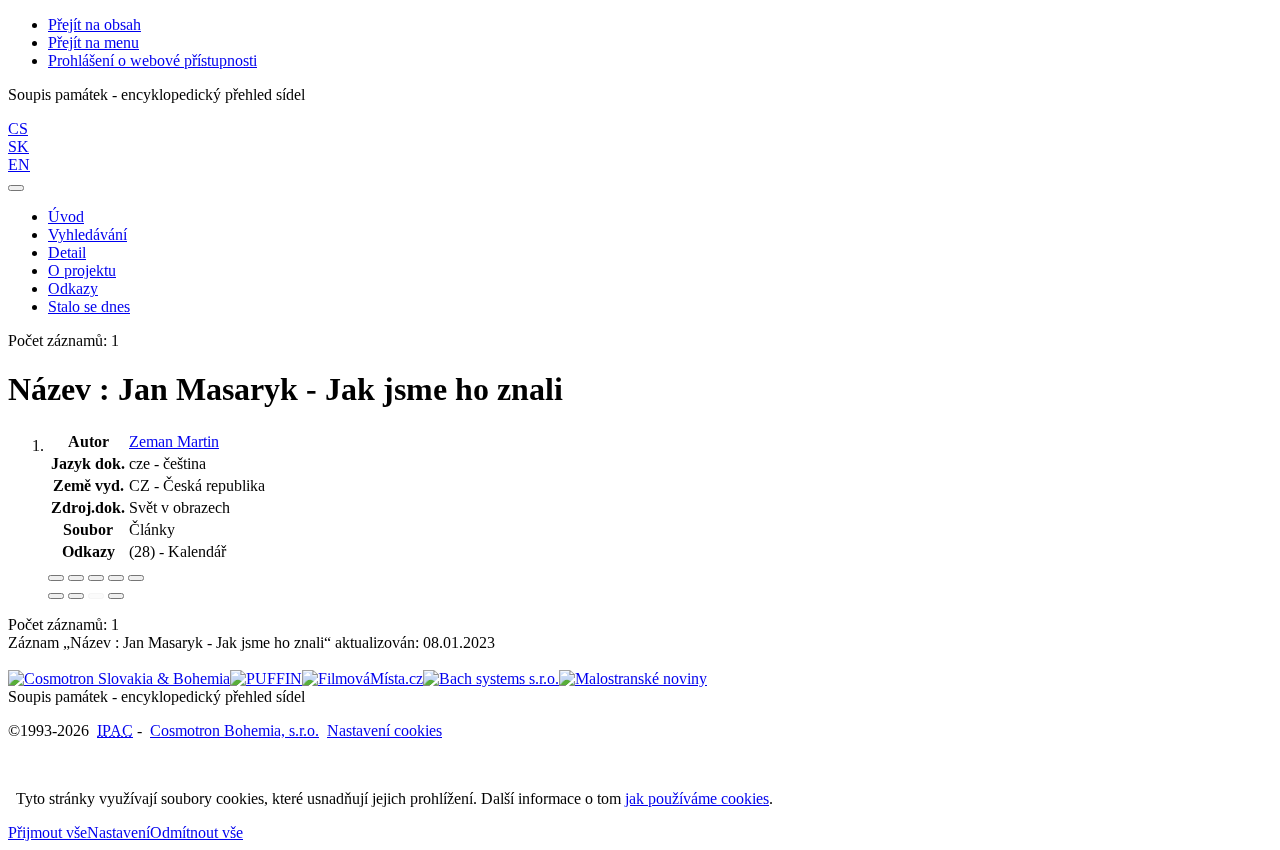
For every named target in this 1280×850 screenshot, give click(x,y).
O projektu (82, 270)
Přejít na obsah (94, 24)
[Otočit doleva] (56, 596)
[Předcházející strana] (96, 596)
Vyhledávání (87, 234)
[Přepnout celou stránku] (116, 578)
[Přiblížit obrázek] (56, 578)
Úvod (66, 216)
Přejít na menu (93, 42)
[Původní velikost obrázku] (96, 578)
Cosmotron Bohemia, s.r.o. (234, 730)
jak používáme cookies (697, 798)
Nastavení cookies (384, 730)
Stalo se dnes (89, 306)
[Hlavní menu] (16, 188)
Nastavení (118, 832)
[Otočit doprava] (76, 596)
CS (18, 128)
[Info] (136, 578)
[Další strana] (116, 596)
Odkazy (73, 288)
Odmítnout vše (196, 832)
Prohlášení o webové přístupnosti (152, 60)
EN (19, 164)
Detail (67, 252)
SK (18, 146)
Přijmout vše (47, 832)
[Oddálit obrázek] (76, 578)
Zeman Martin (174, 441)
